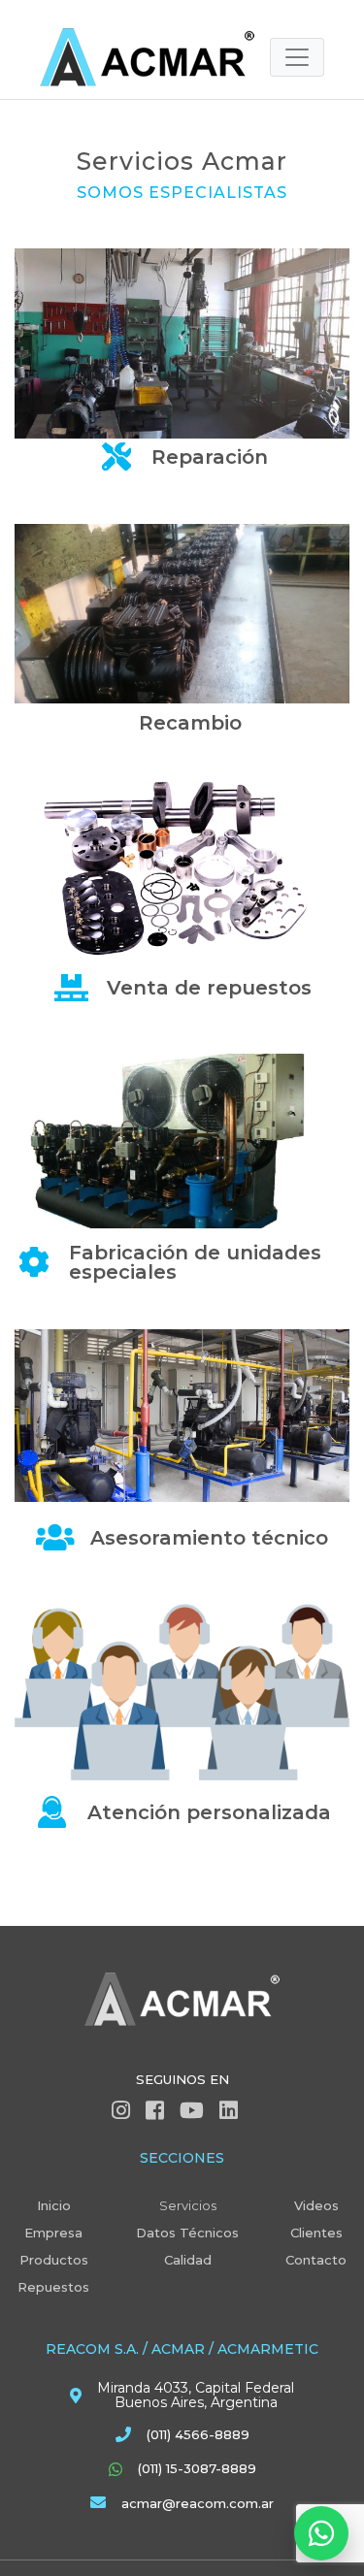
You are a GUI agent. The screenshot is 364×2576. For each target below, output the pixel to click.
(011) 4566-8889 (198, 2434)
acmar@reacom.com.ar (198, 2503)
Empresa (53, 2233)
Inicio (54, 2205)
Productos (54, 2260)
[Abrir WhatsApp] (321, 2533)
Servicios (188, 2205)
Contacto (316, 2260)
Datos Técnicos (187, 2233)
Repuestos (53, 2287)
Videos (316, 2205)
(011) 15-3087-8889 (197, 2468)
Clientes (316, 2233)
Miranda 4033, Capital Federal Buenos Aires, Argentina (196, 2396)
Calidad (188, 2260)
